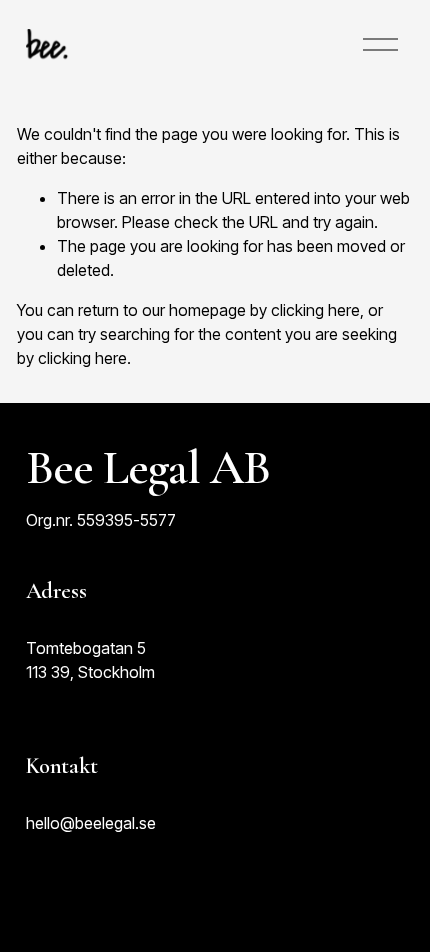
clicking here (315, 310)
